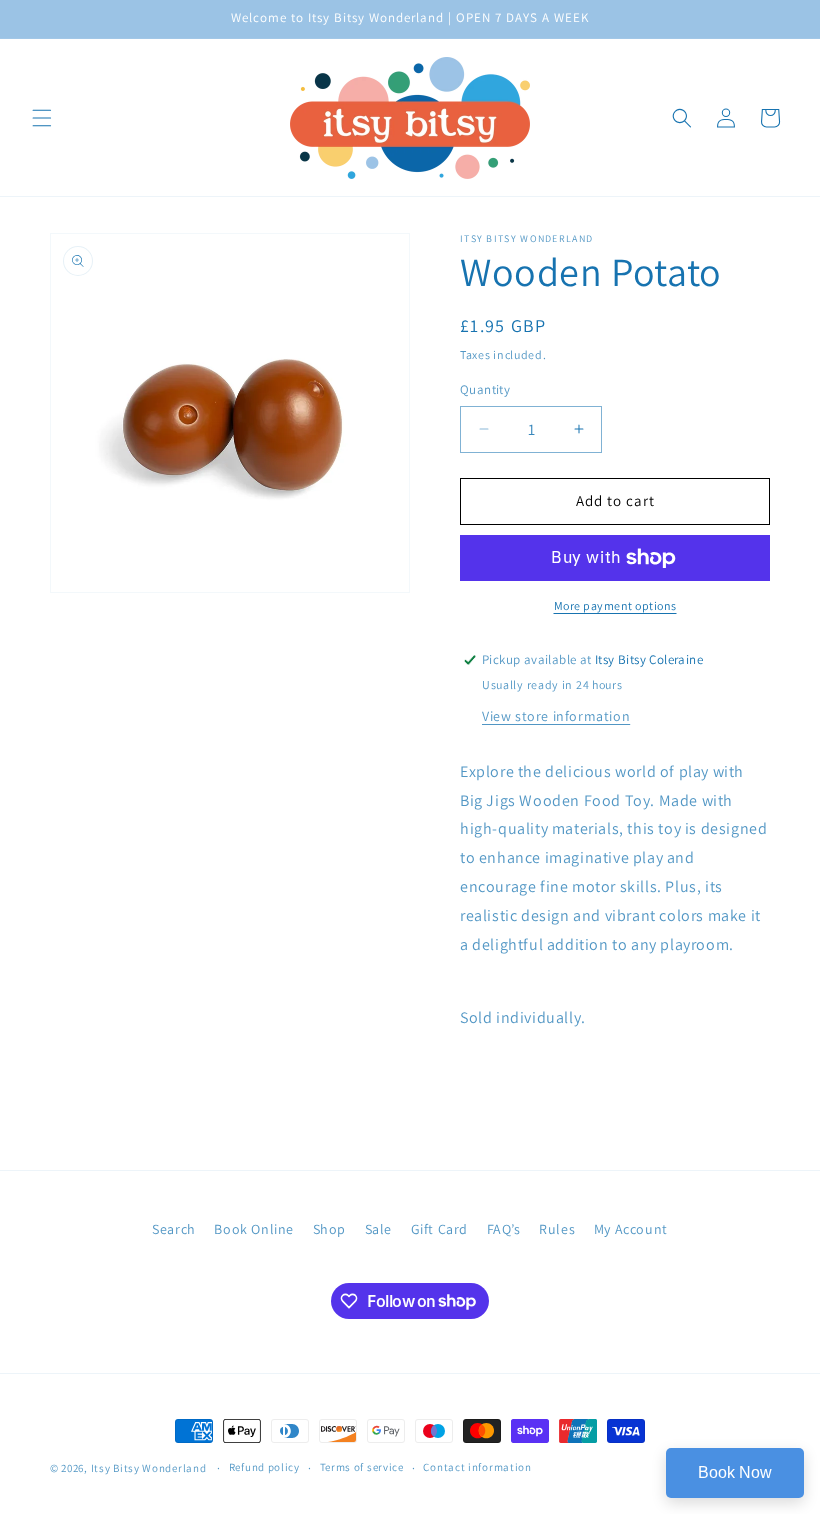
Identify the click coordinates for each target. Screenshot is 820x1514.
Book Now (735, 1472)
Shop (329, 1229)
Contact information (477, 1467)
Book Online (254, 1229)
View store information (556, 716)
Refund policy (264, 1467)
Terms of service (362, 1467)
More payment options (615, 605)
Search (174, 1229)
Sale (378, 1229)
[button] (42, 118)
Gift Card (439, 1229)
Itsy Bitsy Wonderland (149, 1468)
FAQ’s (504, 1229)
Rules (557, 1229)
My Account (631, 1229)
